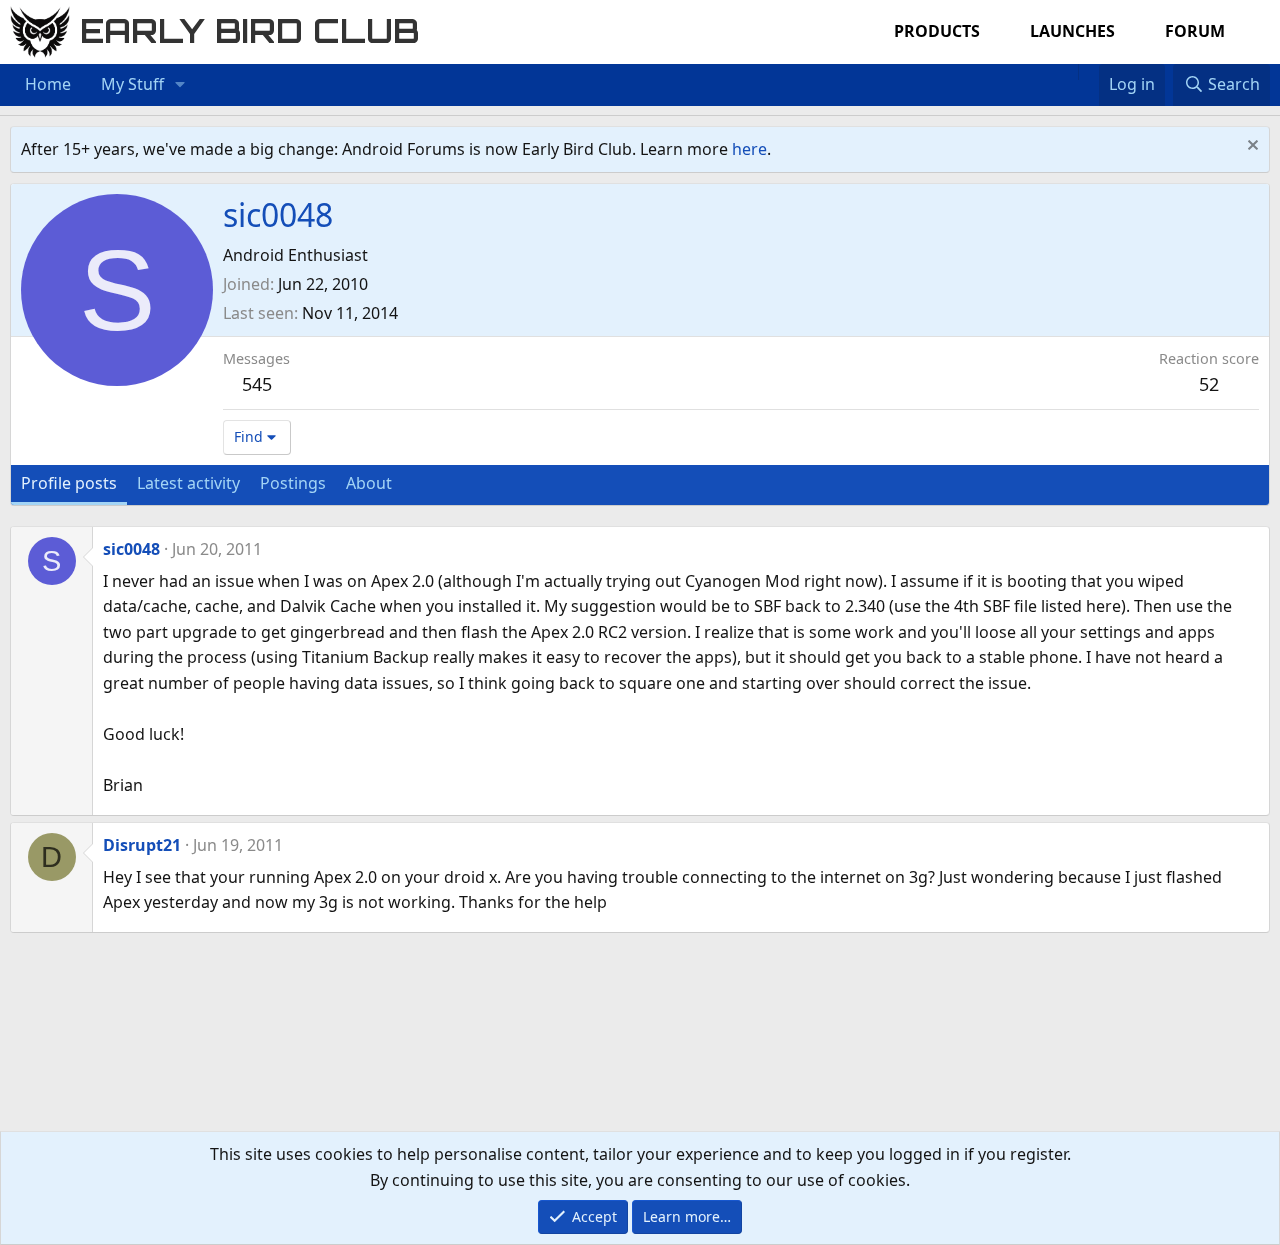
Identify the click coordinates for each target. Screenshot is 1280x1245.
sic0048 (131, 549)
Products (937, 31)
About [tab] (369, 483)
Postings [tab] (293, 483)
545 (257, 384)
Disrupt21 (142, 845)
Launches (1072, 31)
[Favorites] (1088, 72)
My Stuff (132, 84)
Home (48, 84)
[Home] (1068, 72)
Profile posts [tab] (69, 483)
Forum (1195, 31)
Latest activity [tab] (188, 483)
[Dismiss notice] (1250, 147)
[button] (180, 85)
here (749, 149)
